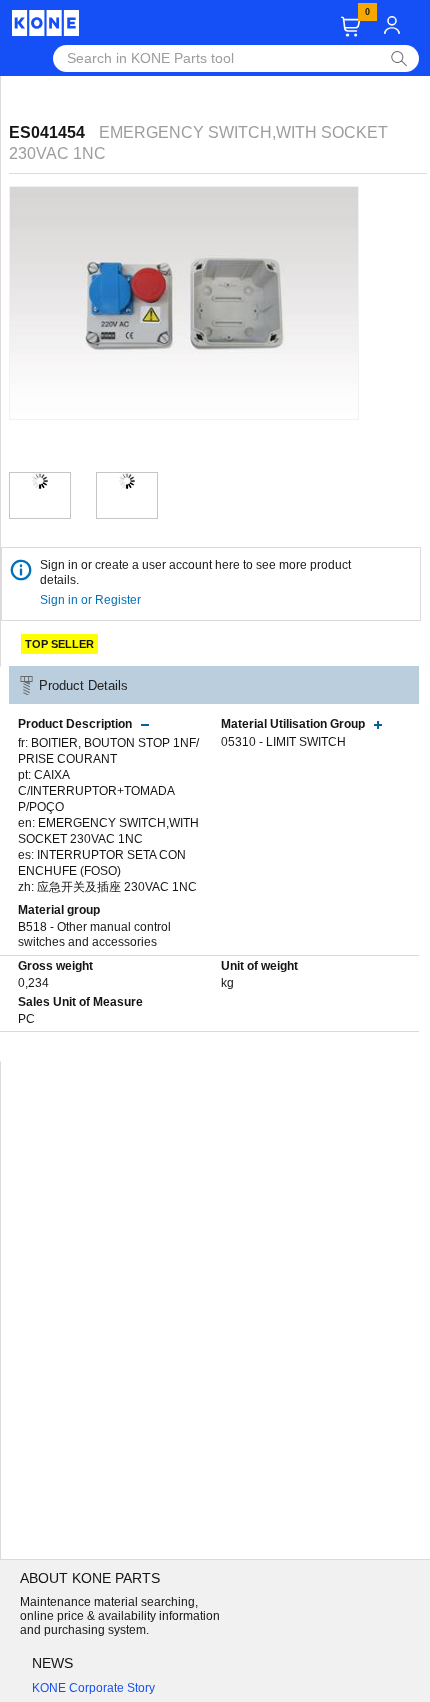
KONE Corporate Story (93, 1688)
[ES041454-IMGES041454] (127, 481)
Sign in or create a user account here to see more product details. (195, 572)
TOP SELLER (59, 644)
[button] (350, 26)
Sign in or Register (92, 600)
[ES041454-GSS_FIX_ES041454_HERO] (40, 481)
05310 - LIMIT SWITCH (283, 742)
